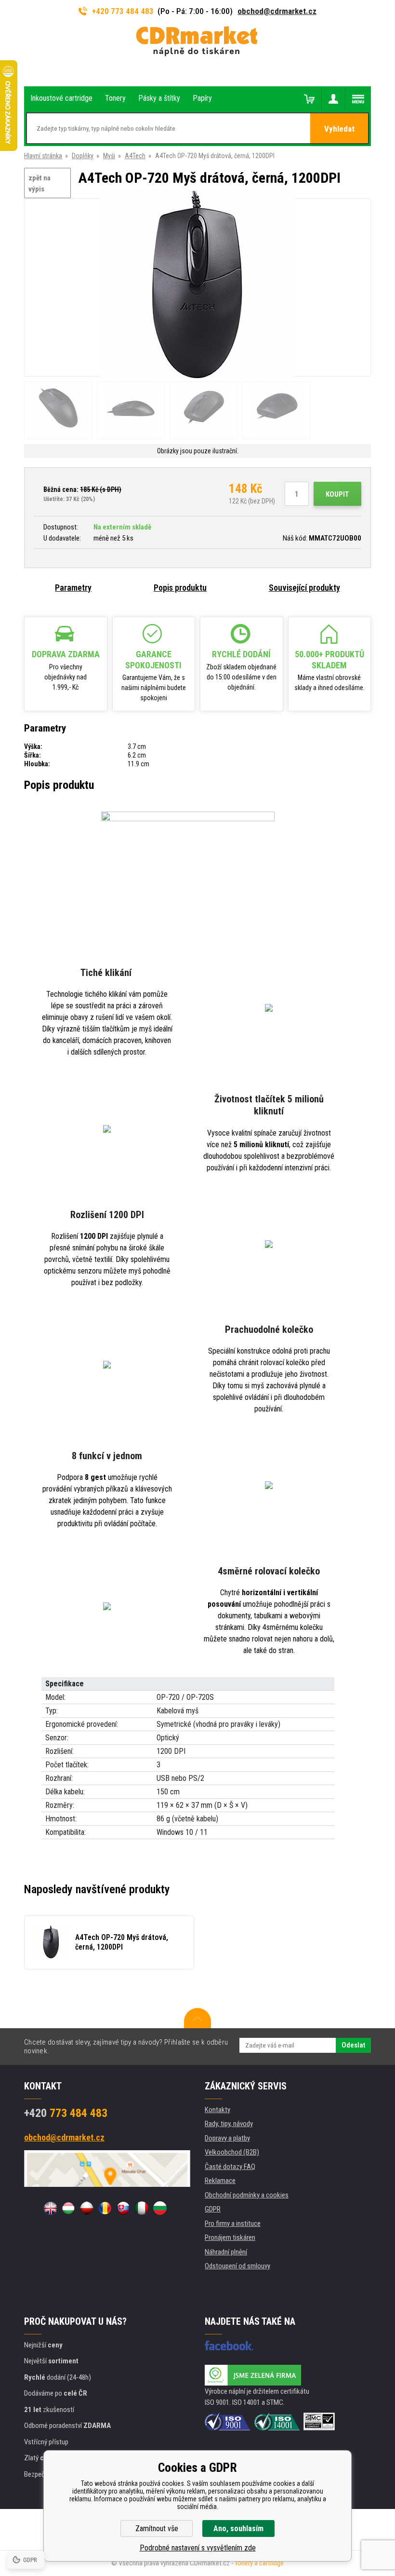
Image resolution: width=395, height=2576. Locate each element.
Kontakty (217, 2110)
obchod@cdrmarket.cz (277, 11)
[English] (50, 2208)
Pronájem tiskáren (230, 2237)
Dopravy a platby (227, 2138)
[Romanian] (105, 2208)
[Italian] (142, 2208)
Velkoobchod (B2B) (232, 2152)
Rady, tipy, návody (229, 2124)
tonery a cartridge (259, 2563)
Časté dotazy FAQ (230, 2167)
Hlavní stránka (43, 156)
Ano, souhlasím (238, 2529)
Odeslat (353, 2045)
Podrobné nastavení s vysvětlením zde (198, 2548)
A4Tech (135, 156)
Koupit (337, 494)
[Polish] (87, 2208)
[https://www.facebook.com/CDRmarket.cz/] (229, 2346)
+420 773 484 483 (123, 11)
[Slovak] (123, 2208)
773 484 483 (66, 2113)
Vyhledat (339, 129)
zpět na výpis (39, 183)
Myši (109, 156)
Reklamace (220, 2181)
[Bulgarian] (160, 2208)
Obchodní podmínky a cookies (247, 2195)
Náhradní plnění (226, 2252)
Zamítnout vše (157, 2529)
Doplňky (83, 156)
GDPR (213, 2209)
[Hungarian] (68, 2208)
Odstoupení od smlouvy (237, 2266)
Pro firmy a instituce (233, 2223)
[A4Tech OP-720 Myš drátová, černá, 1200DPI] (197, 288)
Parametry (73, 588)
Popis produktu (180, 588)
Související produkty (304, 588)
